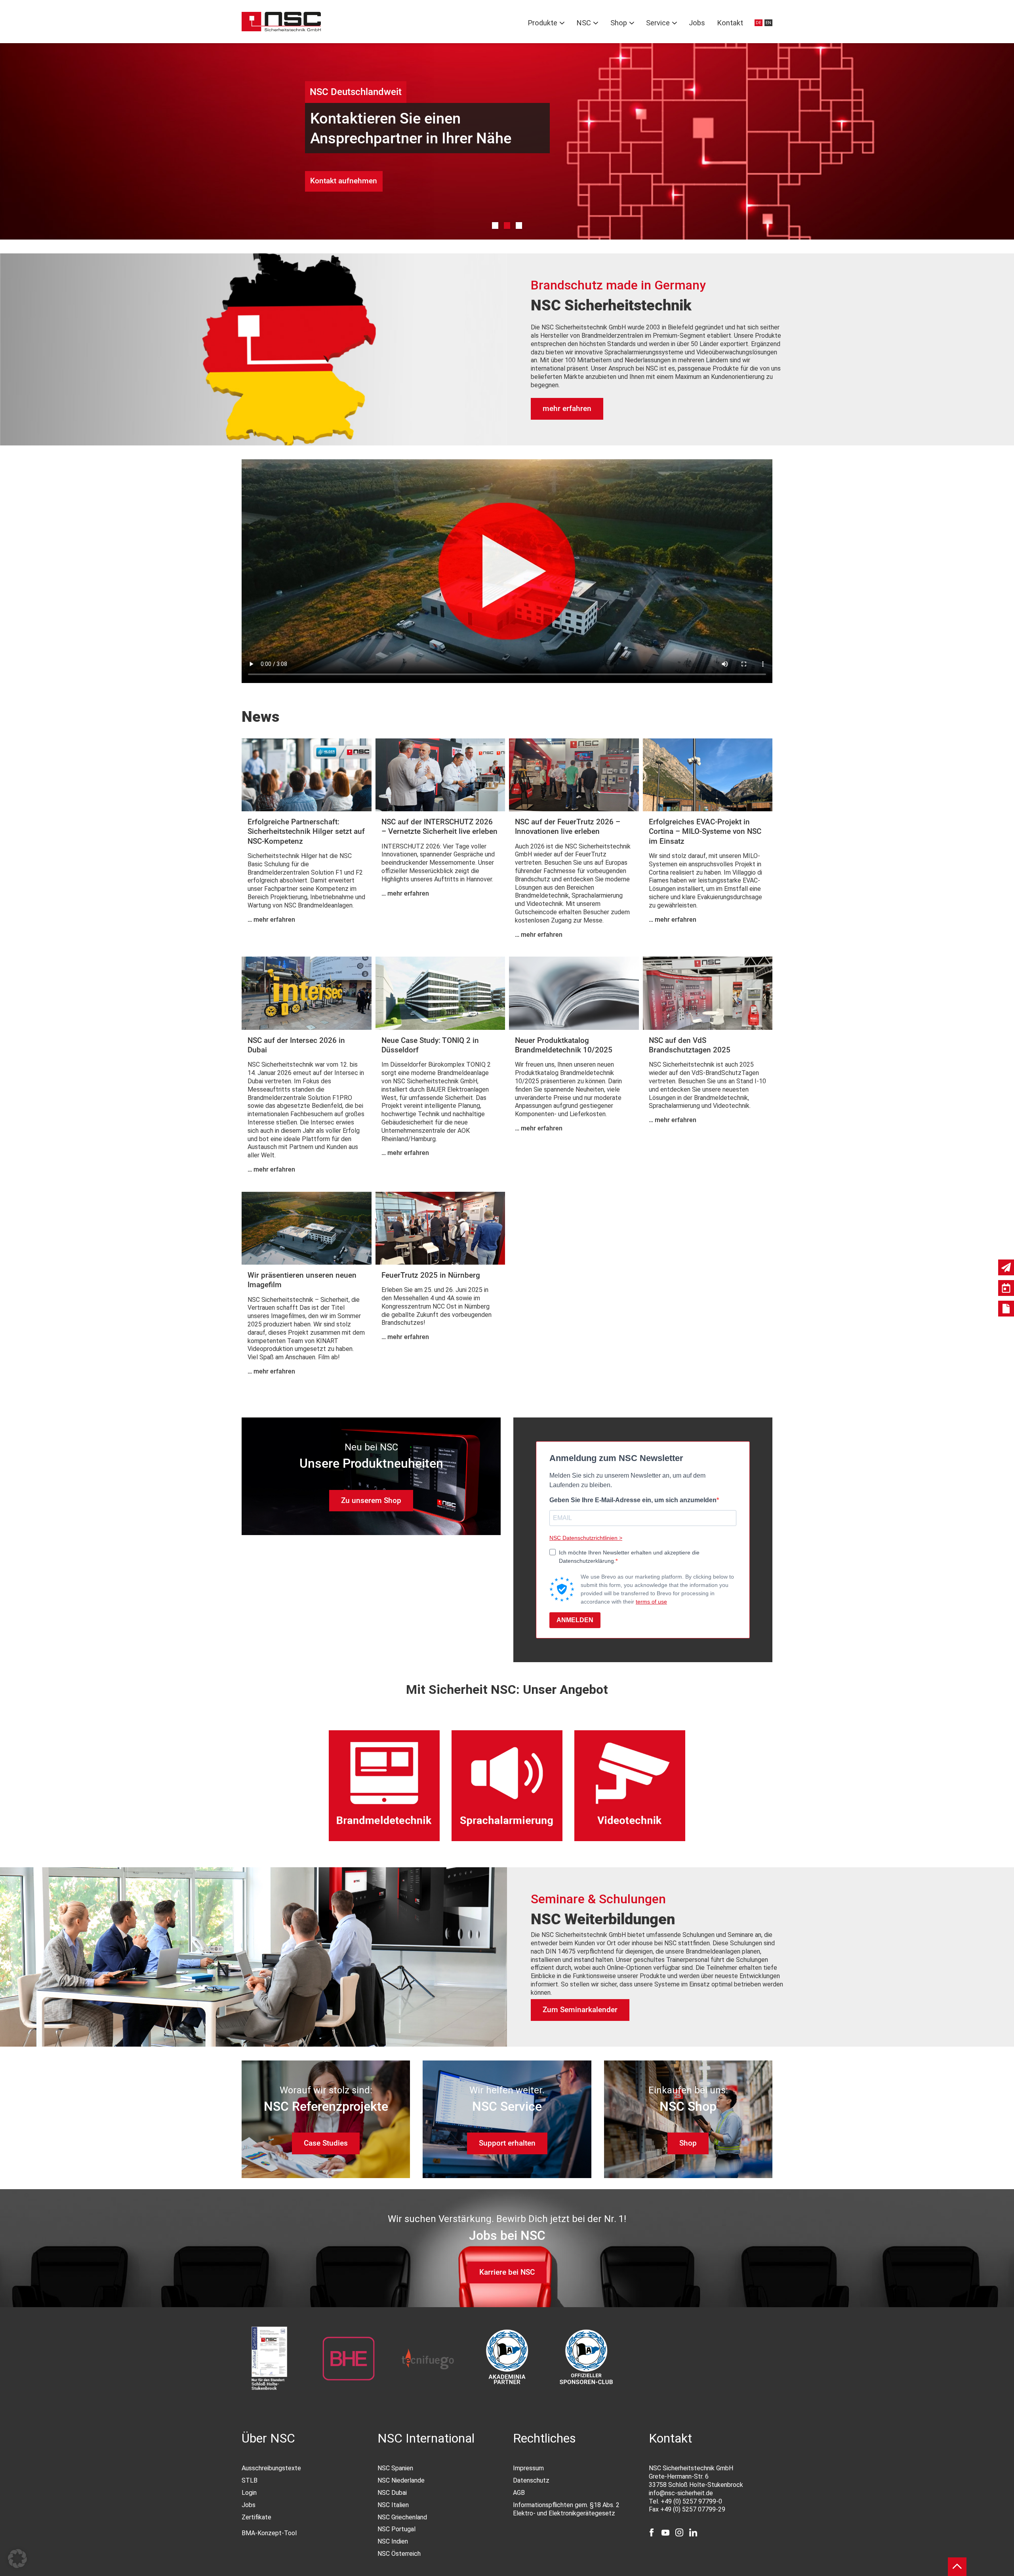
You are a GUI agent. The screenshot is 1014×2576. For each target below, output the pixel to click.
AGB (519, 2493)
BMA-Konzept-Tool (269, 2533)
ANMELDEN (575, 1620)
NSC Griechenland (402, 2517)
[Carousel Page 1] (495, 225)
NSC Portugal (396, 2529)
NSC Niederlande (401, 2480)
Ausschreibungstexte (271, 2468)
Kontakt (730, 23)
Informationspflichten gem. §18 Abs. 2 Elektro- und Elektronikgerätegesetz (566, 2509)
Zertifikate (256, 2517)
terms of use (651, 1602)
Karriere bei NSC (507, 2272)
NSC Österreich (399, 2554)
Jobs (697, 23)
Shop (619, 23)
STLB (250, 2480)
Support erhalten (507, 2143)
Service (658, 23)
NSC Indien (393, 2541)
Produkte (542, 23)
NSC (584, 23)
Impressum (528, 2468)
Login (249, 2493)
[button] (17, 2559)
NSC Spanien (395, 2468)
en (768, 23)
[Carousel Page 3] (519, 225)
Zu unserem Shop (371, 1500)
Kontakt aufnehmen (344, 181)
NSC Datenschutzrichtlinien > (586, 1538)
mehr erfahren (567, 408)
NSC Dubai (392, 2493)
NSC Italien (393, 2505)
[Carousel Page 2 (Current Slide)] (507, 225)
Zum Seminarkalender (580, 2010)
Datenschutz (531, 2480)
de (759, 23)
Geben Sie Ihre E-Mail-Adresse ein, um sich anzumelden (633, 1500)
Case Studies (326, 2143)
